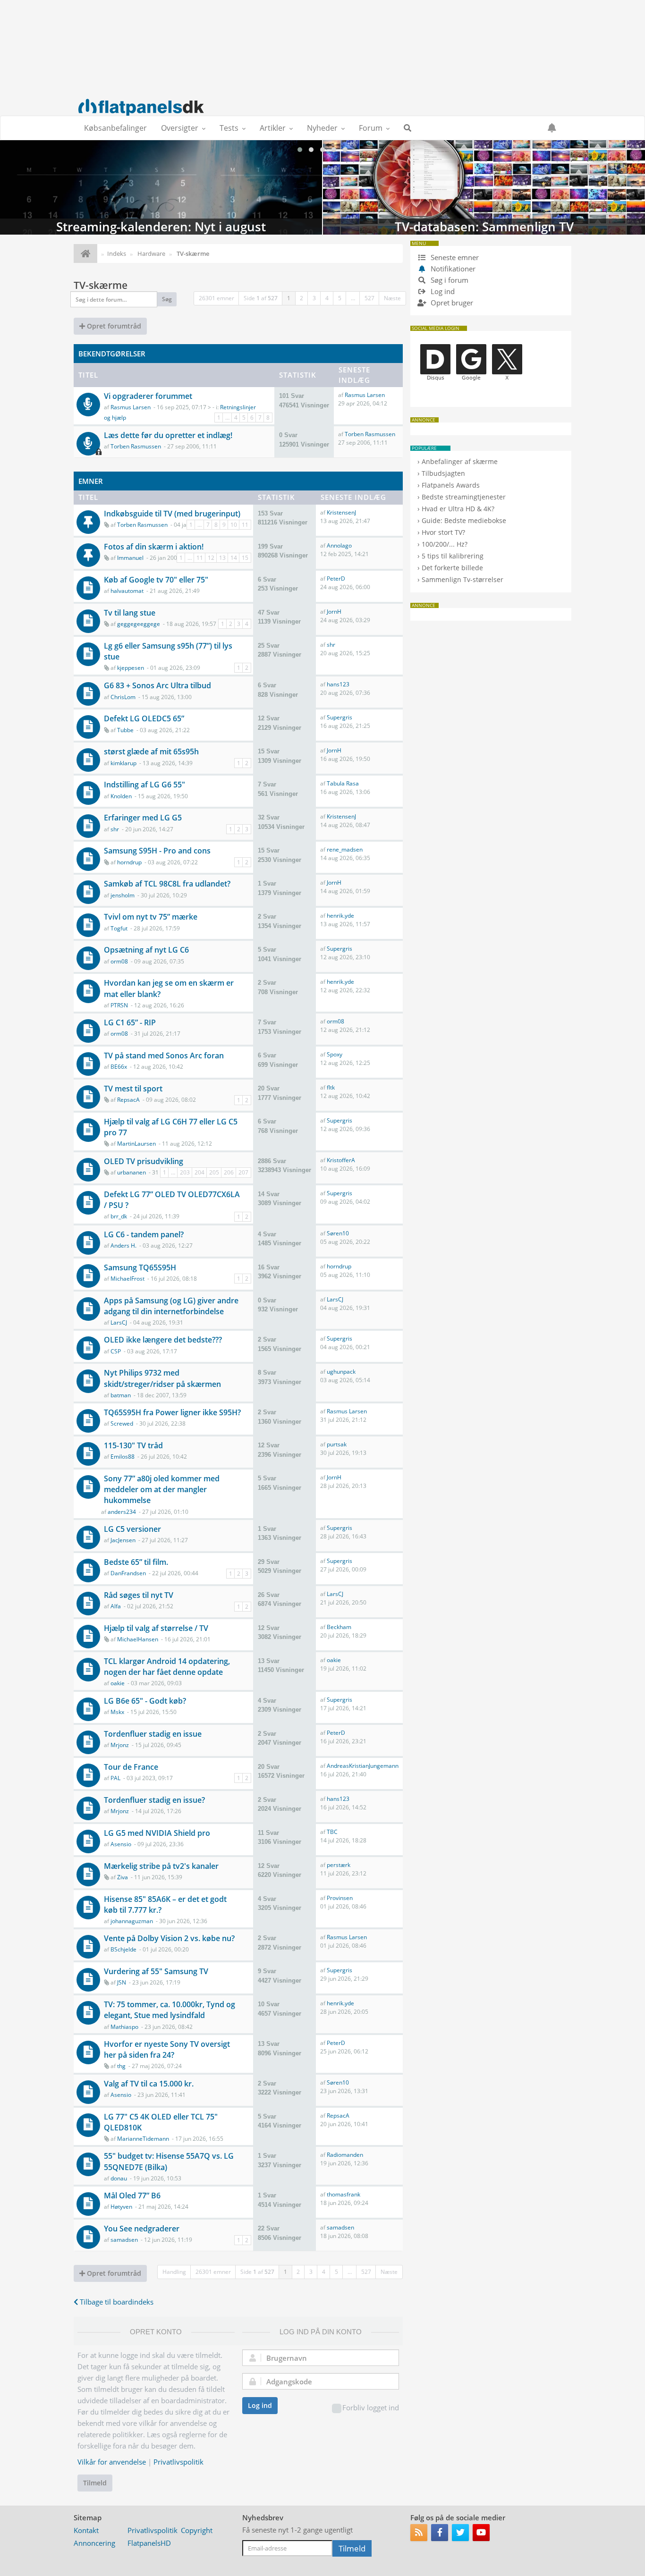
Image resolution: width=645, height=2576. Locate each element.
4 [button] (327, 298)
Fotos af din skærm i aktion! (154, 547)
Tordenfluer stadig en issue (153, 1734)
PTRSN (119, 1005)
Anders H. (123, 1246)
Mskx (117, 1712)
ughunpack (341, 1372)
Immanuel (130, 558)
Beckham (339, 1627)
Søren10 (338, 1233)
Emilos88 (123, 1457)
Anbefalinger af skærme (460, 461)
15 (245, 558)
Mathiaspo (124, 2027)
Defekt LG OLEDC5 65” (144, 718)
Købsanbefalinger (115, 128)
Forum (371, 128)
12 (211, 558)
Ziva (123, 1877)
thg (121, 2066)
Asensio (121, 1844)
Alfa (116, 1606)
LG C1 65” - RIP (130, 1022)
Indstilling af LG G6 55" (144, 785)
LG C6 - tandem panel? (144, 1234)
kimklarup (123, 763)
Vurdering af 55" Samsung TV (156, 1971)
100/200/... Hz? (445, 544)
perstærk (339, 1865)
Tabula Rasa (343, 783)
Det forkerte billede (452, 568)
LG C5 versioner (132, 1529)
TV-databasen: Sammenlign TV (484, 187)
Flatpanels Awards (451, 485)
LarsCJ (119, 1322)
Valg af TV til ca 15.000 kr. (149, 2084)
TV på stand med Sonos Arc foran (164, 1056)
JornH (334, 612)
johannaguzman (132, 1921)
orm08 (119, 961)
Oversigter (180, 128)
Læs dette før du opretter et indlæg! (168, 435)
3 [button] (314, 298)
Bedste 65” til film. (136, 1562)
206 (229, 1172)
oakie (118, 1683)
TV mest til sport (133, 1089)
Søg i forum (449, 280)
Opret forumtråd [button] (113, 326)
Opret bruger (451, 303)
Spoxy (335, 1054)
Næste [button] (392, 298)
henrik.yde (340, 916)
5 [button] (340, 298)
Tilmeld (95, 2483)
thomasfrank (344, 2194)
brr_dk (119, 1216)
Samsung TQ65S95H (140, 1267)
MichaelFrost (127, 1279)
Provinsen (340, 1898)
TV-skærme (101, 285)
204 (199, 1172)
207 (243, 1172)
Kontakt (86, 2530)
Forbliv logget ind (371, 2407)
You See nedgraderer (142, 2229)
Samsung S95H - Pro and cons (157, 851)
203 (185, 1172)
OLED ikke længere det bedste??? (163, 1340)
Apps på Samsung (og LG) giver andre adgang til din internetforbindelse (171, 1306)
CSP (116, 1351)
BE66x (119, 1067)
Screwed (122, 1423)
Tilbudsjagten (443, 473)
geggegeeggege (139, 624)
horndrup (129, 862)
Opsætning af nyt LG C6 (146, 950)
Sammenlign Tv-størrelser (463, 579)
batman (121, 1395)
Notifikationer (453, 269)
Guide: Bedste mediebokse (464, 520)
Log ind (260, 2405)
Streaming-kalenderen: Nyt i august (161, 187)
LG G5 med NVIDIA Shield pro (157, 1833)
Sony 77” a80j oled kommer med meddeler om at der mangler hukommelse (162, 1489)
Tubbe (125, 730)
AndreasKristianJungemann (363, 1766)
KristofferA (341, 1160)
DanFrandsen (128, 1573)
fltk (331, 1087)
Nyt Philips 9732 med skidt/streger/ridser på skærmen (162, 1378)
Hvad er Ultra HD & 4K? (458, 509)
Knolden (121, 796)
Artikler (273, 128)
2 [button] (301, 298)
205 (214, 1172)
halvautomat (127, 591)
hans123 (338, 684)
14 (234, 558)
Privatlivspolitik (178, 2462)
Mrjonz (120, 1745)
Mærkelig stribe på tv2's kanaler (161, 1866)
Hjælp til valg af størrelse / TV (156, 1628)
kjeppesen (131, 668)
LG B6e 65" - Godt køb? (145, 1701)
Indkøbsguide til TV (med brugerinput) (172, 514)
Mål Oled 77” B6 (132, 2196)
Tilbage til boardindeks (116, 2302)
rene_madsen (345, 849)
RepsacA (128, 1100)
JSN (122, 1982)
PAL (115, 1778)
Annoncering (94, 2543)
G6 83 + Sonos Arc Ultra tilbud (157, 685)
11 (245, 525)
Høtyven (121, 2207)
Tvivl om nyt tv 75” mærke (151, 917)
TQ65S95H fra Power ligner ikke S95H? (172, 1412)
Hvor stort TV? (443, 532)
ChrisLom (123, 697)
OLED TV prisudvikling (144, 1161)
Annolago (339, 545)
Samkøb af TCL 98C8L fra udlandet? (167, 884)
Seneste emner (454, 257)
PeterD (336, 579)
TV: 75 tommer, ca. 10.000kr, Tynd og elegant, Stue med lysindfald (170, 2010)
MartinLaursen (136, 1144)
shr (331, 645)
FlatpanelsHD (149, 2543)
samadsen (124, 2240)
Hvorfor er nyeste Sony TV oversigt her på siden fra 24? (167, 2049)
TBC (332, 1832)
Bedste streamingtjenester (464, 497)
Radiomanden (345, 2155)
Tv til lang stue (130, 613)
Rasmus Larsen (131, 407)
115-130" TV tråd (133, 1445)
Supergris (339, 717)
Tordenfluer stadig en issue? (154, 1800)
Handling (174, 2272)
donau (119, 2178)
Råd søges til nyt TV (139, 1595)
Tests (229, 128)
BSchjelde (123, 1949)
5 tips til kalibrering (453, 556)
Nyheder (322, 128)
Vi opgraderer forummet (148, 396)
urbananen (132, 1172)
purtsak (337, 1444)
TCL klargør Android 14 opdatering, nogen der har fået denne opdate (167, 1667)
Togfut (119, 928)
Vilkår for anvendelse (112, 2462)
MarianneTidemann (143, 2139)
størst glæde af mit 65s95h (151, 752)
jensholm (123, 895)
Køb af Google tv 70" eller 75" (156, 580)
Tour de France (131, 1767)
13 (222, 558)
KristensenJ (341, 512)
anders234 (122, 1512)
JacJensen (123, 1540)
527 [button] (369, 298)
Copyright (197, 2530)
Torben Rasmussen (136, 446)
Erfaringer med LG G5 (143, 818)
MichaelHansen (138, 1639)
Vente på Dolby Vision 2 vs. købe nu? (169, 1938)
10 (234, 525)
